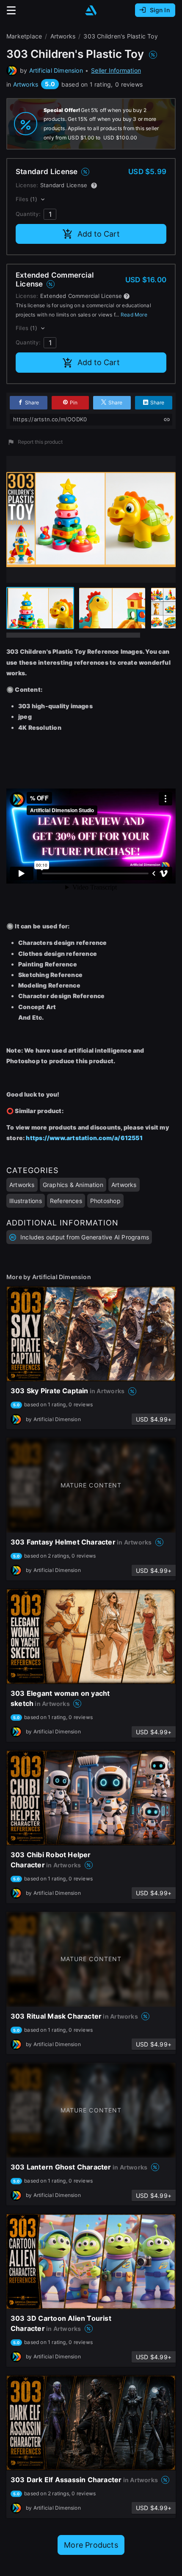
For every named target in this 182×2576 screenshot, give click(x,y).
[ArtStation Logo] (91, 10)
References (66, 1201)
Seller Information (116, 70)
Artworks (26, 84)
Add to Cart (99, 234)
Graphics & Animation (73, 1185)
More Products (91, 2545)
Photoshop (105, 1201)
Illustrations (26, 1201)
